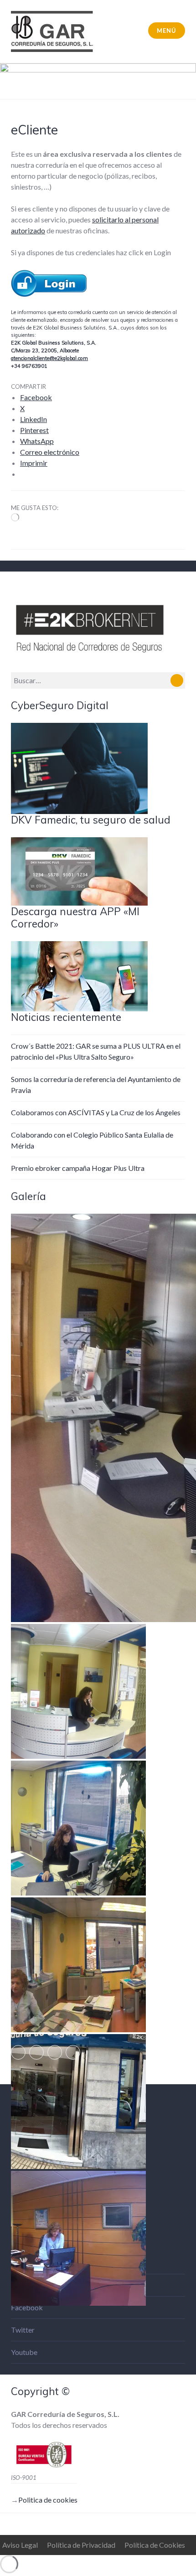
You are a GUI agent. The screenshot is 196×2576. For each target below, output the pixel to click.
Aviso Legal (20, 2545)
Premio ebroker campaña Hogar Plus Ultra (78, 1168)
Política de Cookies (155, 2545)
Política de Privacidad (81, 2545)
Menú (166, 31)
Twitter (23, 2330)
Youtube (24, 2352)
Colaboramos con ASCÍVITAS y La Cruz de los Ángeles (96, 1112)
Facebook (27, 2307)
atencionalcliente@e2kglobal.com (49, 358)
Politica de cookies (48, 2500)
